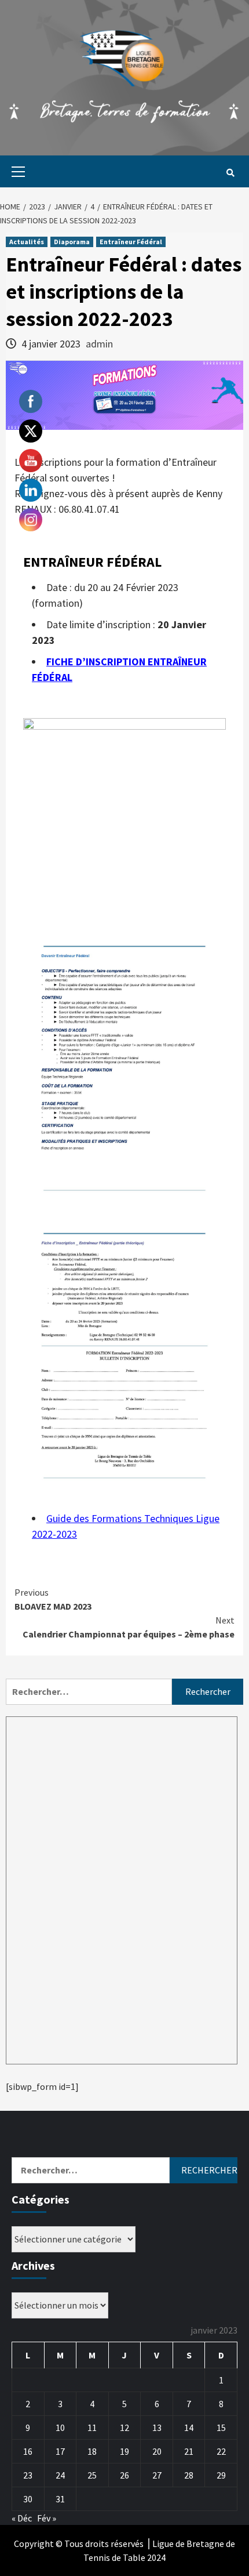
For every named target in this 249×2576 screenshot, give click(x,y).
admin (99, 344)
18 (92, 2451)
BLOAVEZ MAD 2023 (53, 1599)
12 (124, 2428)
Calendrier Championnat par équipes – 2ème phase (129, 1627)
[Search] (230, 173)
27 (157, 2475)
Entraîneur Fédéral (131, 242)
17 (60, 2451)
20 (157, 2451)
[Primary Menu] (15, 171)
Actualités (27, 242)
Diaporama (72, 242)
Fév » (47, 2518)
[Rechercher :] (89, 1692)
